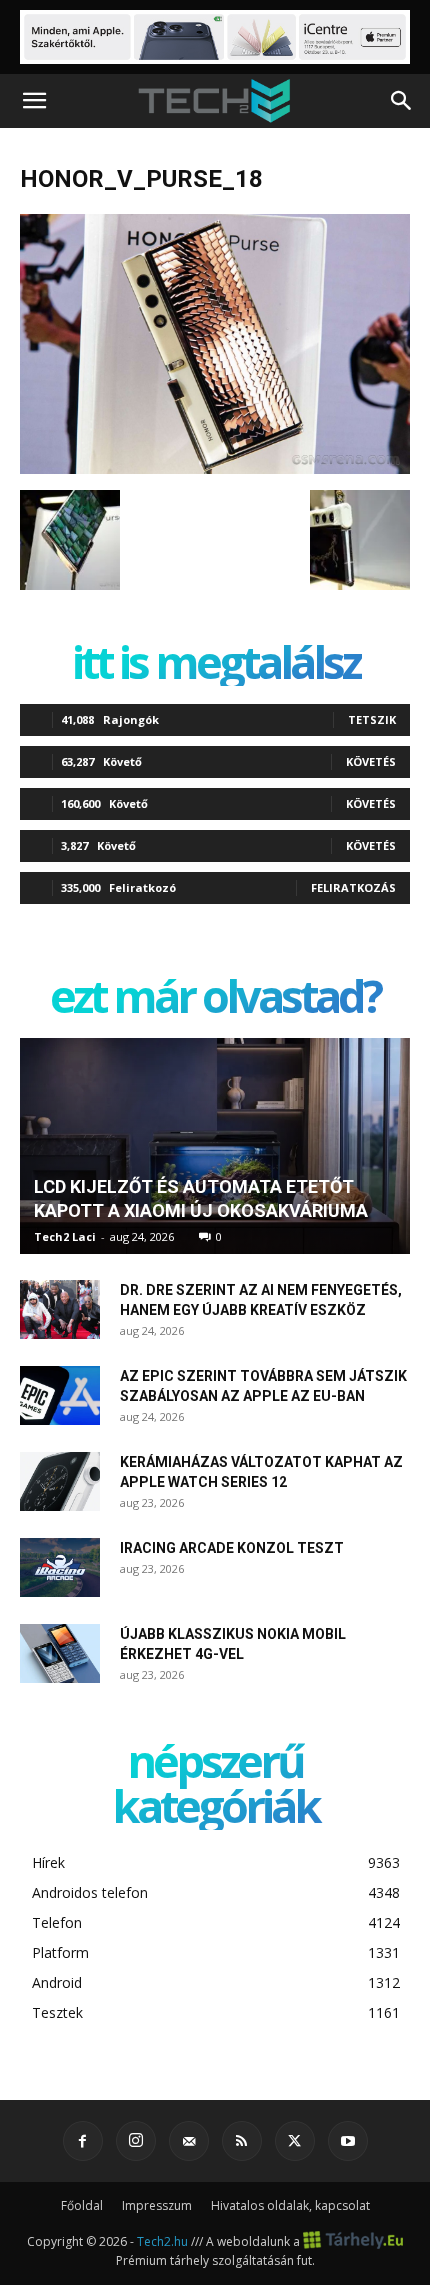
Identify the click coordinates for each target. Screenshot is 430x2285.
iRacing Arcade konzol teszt (232, 1548)
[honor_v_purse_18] (215, 469)
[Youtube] (348, 2141)
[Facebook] (83, 2141)
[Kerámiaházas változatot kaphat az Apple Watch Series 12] (60, 1482)
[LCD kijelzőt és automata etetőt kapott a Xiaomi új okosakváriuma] (215, 1146)
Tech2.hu (162, 2240)
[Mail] (189, 2141)
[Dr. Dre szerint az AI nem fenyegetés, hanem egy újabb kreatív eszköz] (60, 1310)
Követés (371, 761)
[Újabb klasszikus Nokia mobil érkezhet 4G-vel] (60, 1654)
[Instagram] (136, 2141)
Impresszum (157, 2205)
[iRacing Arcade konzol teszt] (60, 1568)
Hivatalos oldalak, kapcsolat (290, 2205)
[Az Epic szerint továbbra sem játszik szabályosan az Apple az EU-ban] (60, 1396)
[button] (34, 101)
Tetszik (372, 719)
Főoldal (82, 2205)
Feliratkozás (353, 887)
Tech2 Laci (65, 1236)
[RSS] (242, 2141)
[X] (295, 2141)
